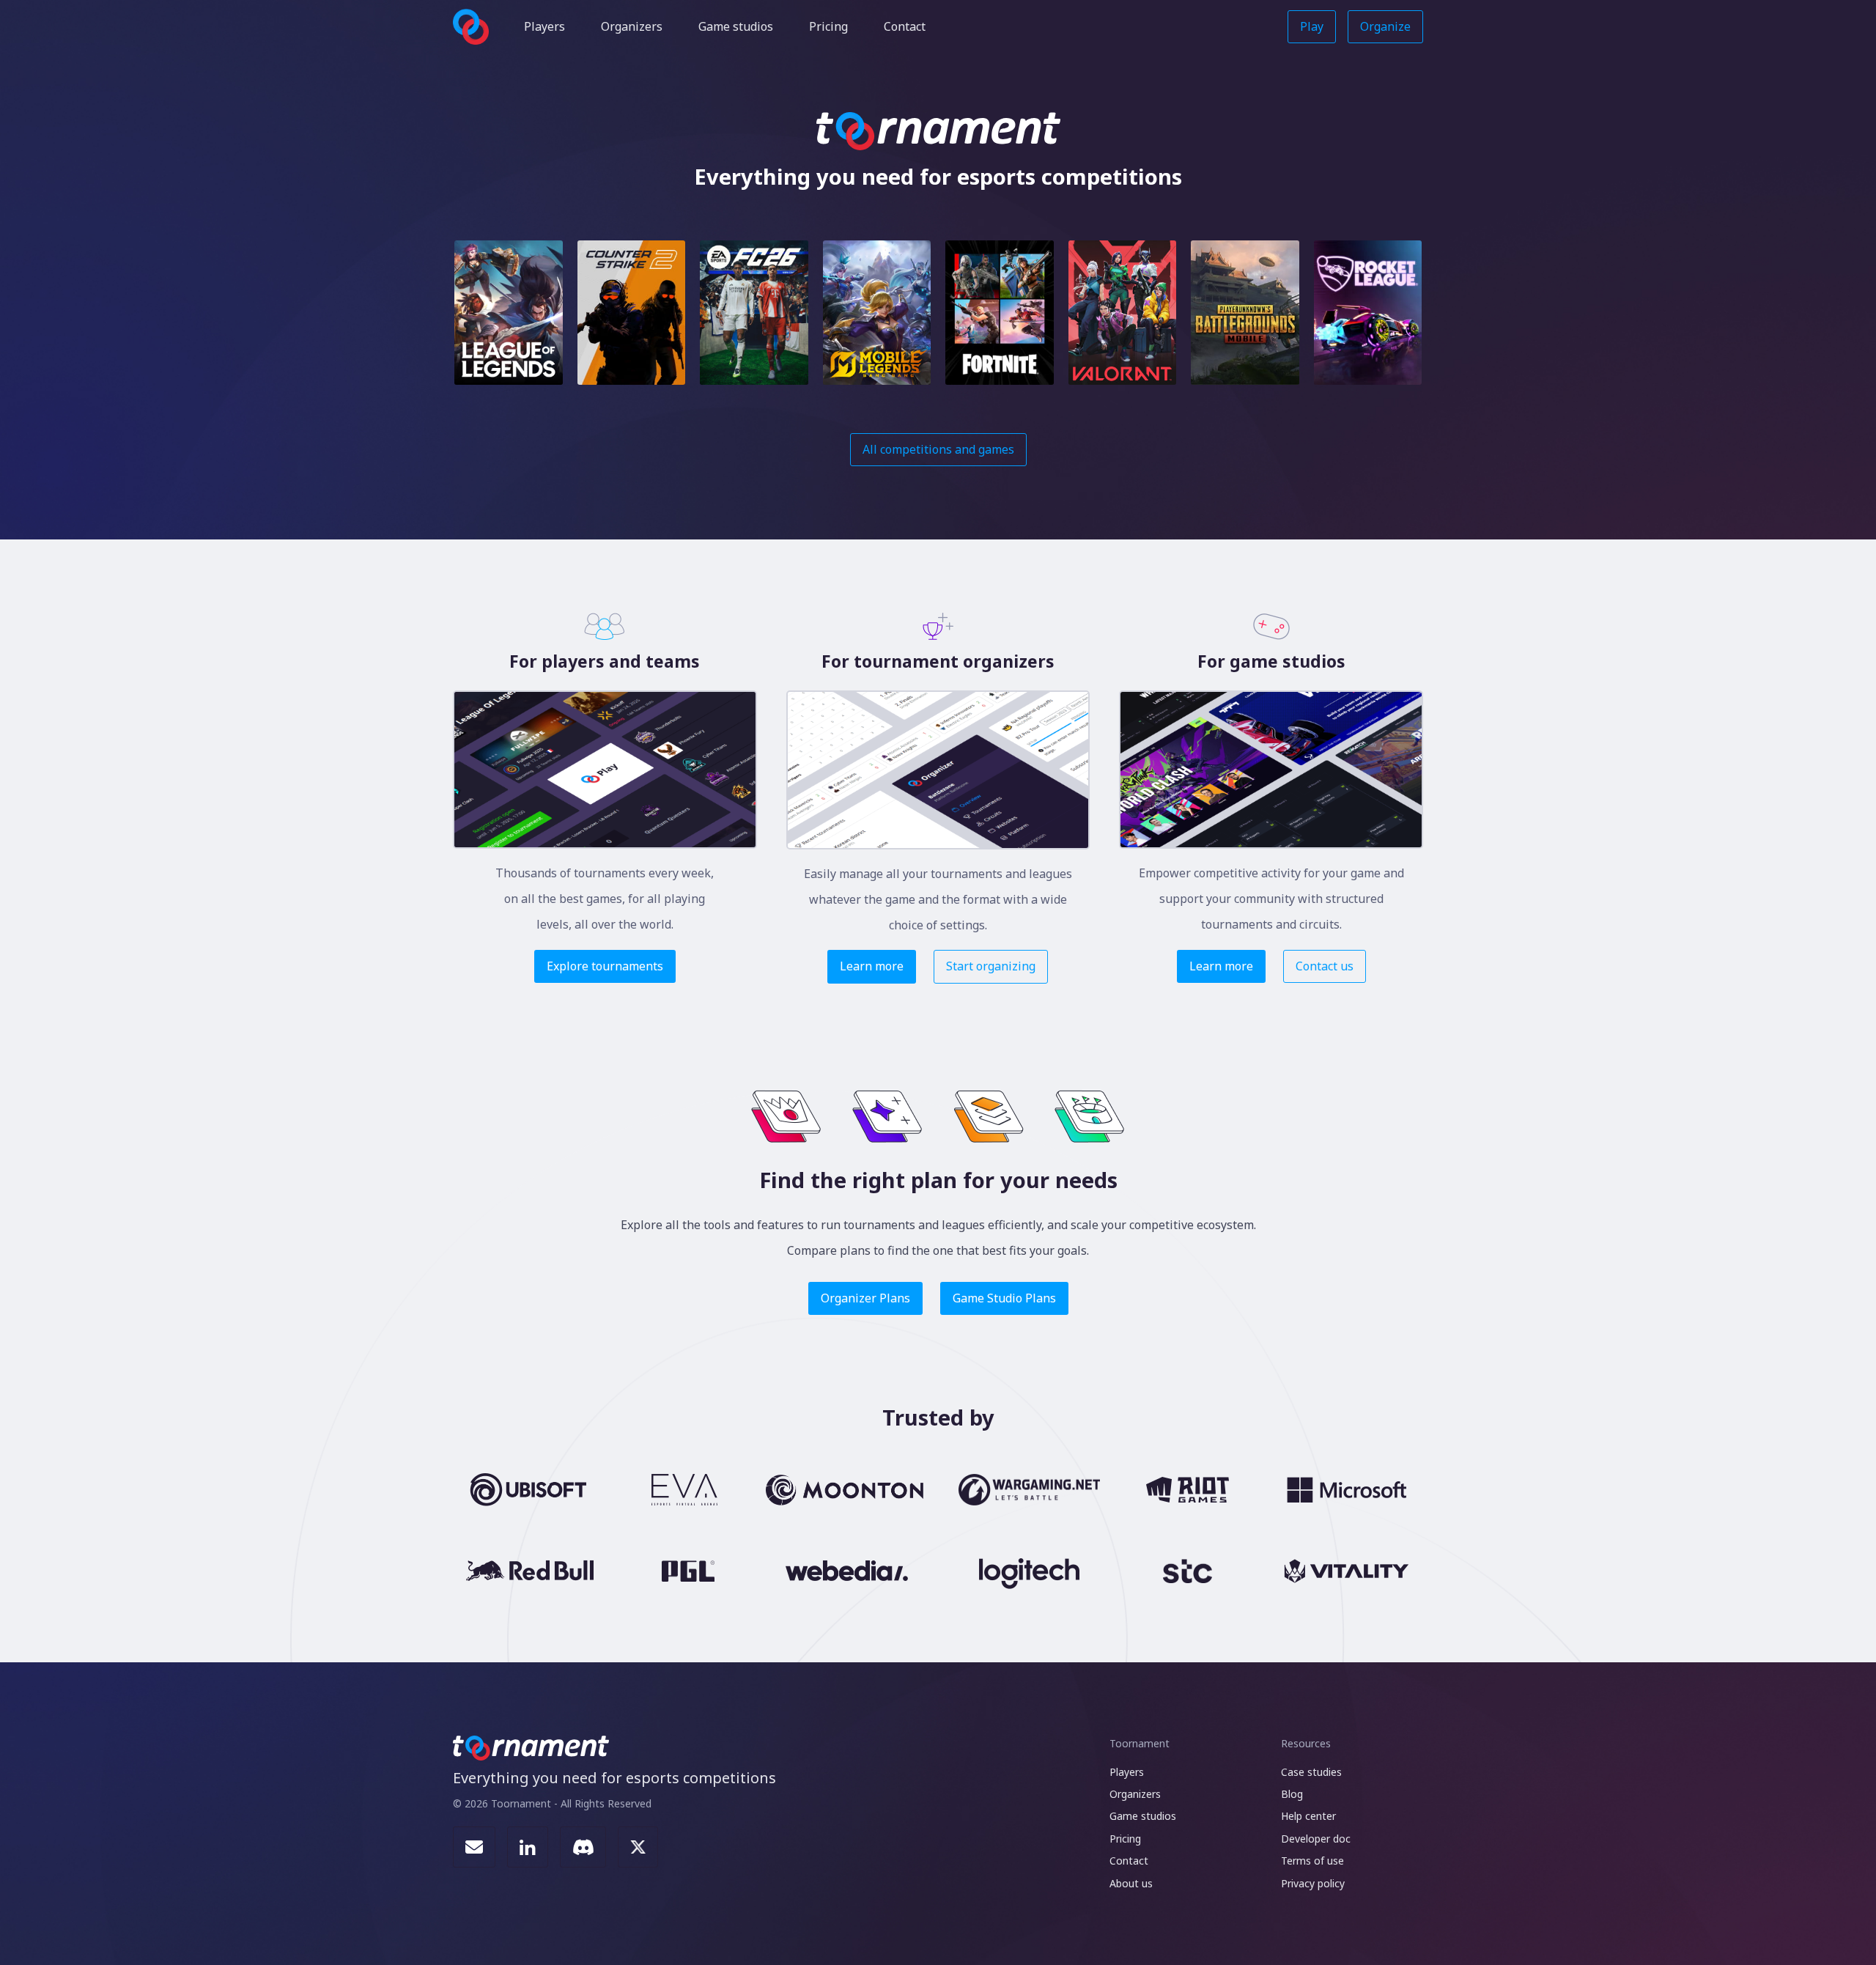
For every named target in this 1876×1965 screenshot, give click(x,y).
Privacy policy (1313, 1883)
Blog (1292, 1794)
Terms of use (1312, 1861)
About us (1131, 1883)
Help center (1308, 1816)
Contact (905, 26)
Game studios (736, 26)
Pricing (828, 26)
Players (544, 26)
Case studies (1311, 1772)
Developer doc (1316, 1839)
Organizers (632, 26)
